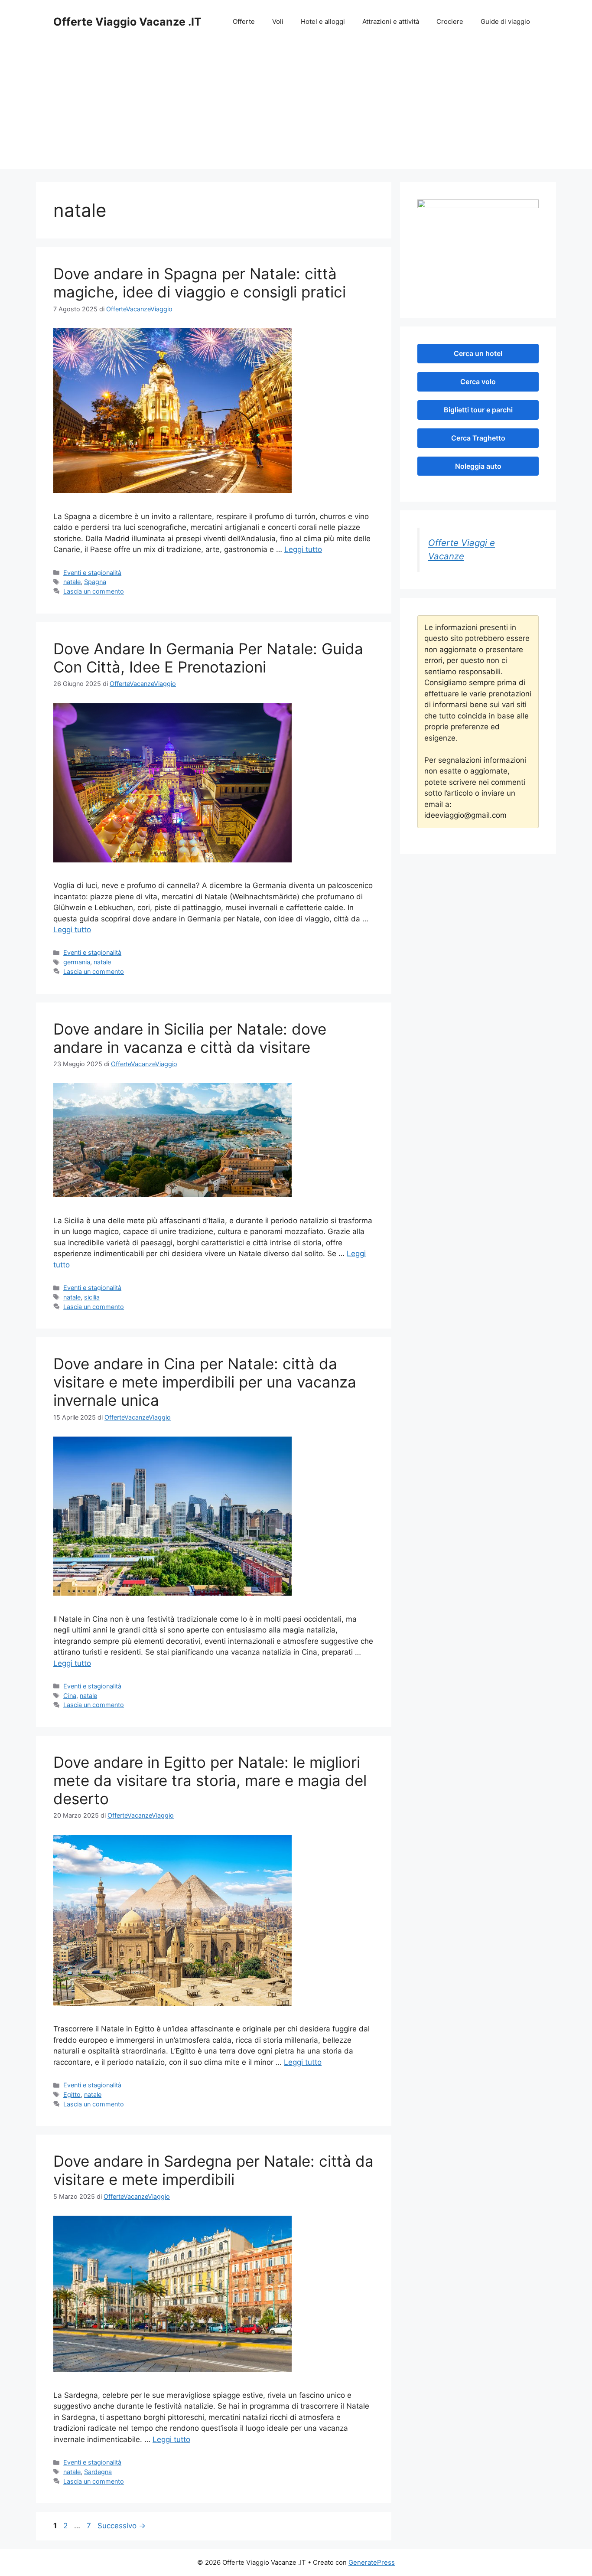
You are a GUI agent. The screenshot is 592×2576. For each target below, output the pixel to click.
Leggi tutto (303, 549)
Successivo (122, 2526)
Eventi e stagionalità (92, 573)
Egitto (72, 2094)
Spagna (95, 582)
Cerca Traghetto (478, 438)
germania (77, 962)
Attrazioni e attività (391, 21)
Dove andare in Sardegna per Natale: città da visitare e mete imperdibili (213, 2170)
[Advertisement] (296, 108)
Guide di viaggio (505, 21)
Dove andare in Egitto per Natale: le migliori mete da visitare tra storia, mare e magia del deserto (210, 1780)
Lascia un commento (94, 591)
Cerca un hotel (478, 353)
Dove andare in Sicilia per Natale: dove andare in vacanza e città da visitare (190, 1038)
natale (72, 582)
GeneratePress (372, 2562)
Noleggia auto (478, 466)
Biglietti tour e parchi (478, 410)
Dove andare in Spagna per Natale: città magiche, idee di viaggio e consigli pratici (200, 283)
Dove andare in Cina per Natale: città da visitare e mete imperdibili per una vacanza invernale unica (205, 1382)
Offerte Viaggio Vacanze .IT (127, 22)
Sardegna (98, 2472)
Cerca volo (478, 382)
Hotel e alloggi (323, 21)
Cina (70, 1696)
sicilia (92, 1297)
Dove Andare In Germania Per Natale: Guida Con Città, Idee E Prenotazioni (208, 658)
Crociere (450, 21)
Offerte (244, 21)
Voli (278, 21)
